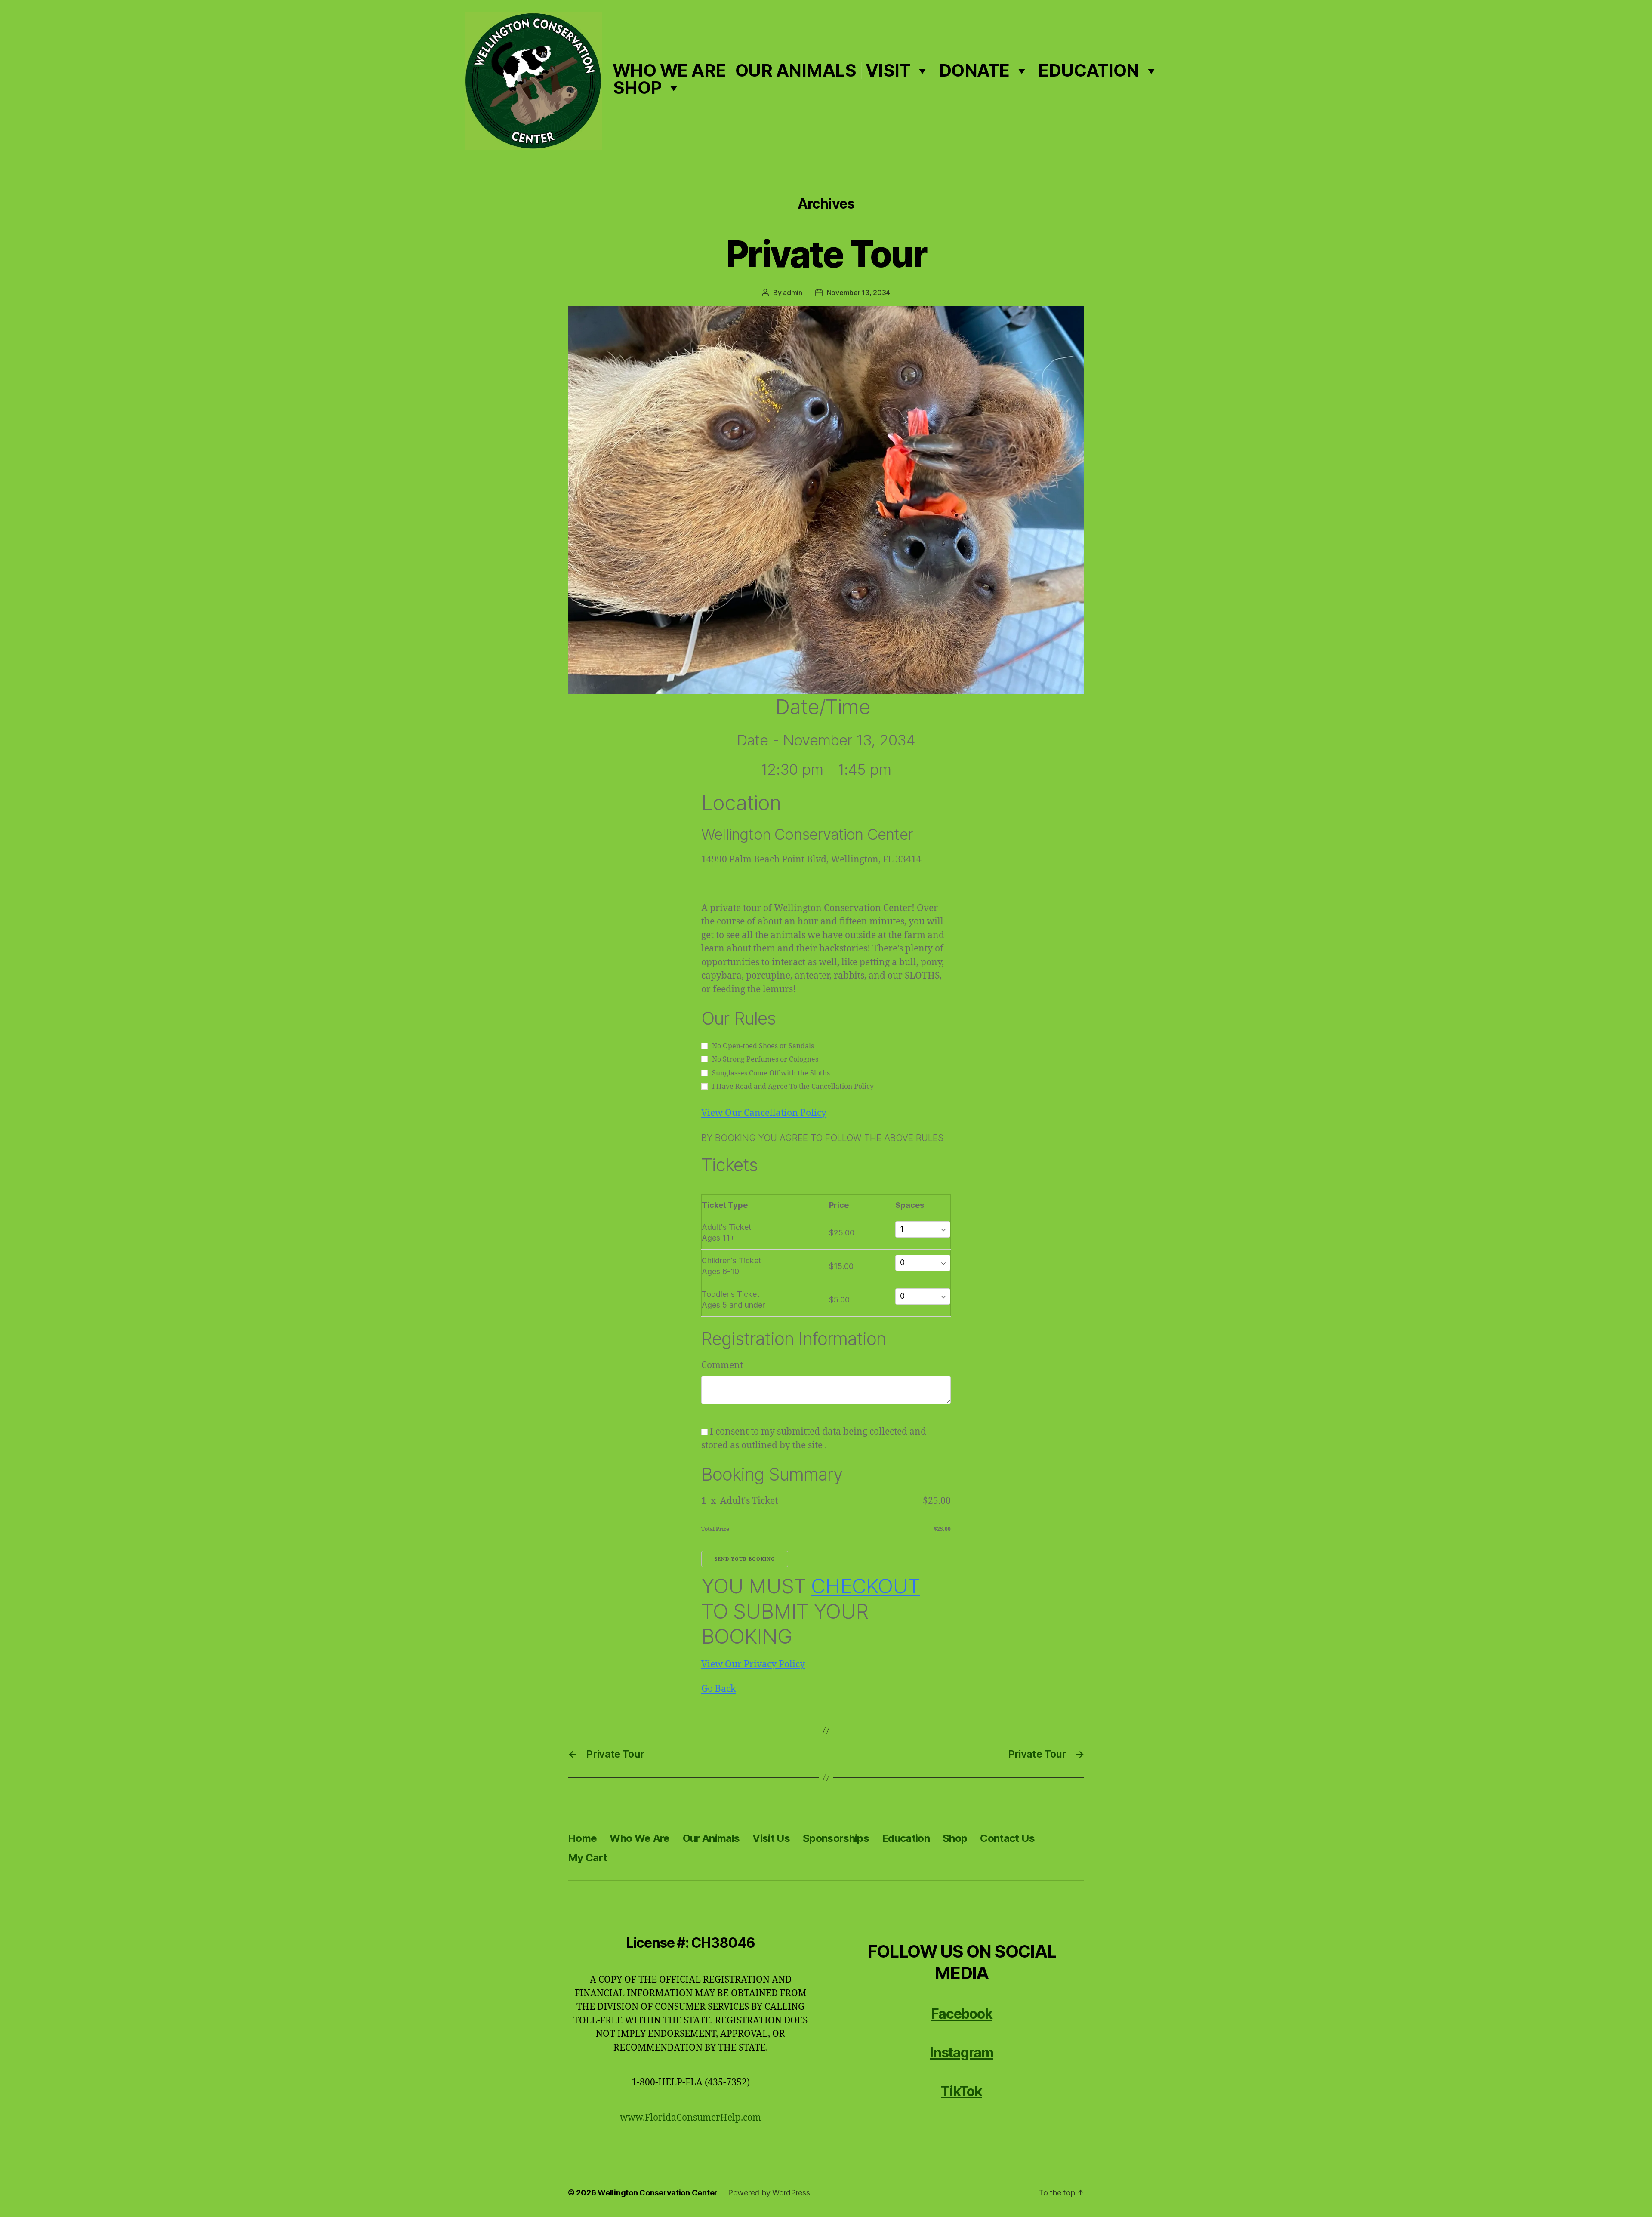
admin (793, 293)
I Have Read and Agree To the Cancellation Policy (793, 1087)
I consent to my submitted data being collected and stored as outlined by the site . (814, 1439)
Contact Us (1007, 1838)
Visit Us (771, 1838)
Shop (637, 88)
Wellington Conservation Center (658, 2193)
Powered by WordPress (769, 2193)
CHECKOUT (865, 1586)
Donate (974, 71)
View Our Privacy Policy (753, 1664)
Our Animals (796, 71)
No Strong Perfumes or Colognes (765, 1059)
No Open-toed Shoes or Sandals (763, 1046)
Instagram (961, 2052)
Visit (888, 71)
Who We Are (669, 71)
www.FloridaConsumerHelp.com (690, 2118)
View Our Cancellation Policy (764, 1113)
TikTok (961, 2091)
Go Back (718, 1689)
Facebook (962, 2014)
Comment (722, 1366)
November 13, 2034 (858, 293)
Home (582, 1838)
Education (1089, 71)
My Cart (587, 1858)
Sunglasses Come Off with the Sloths (771, 1073)
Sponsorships (836, 1838)
